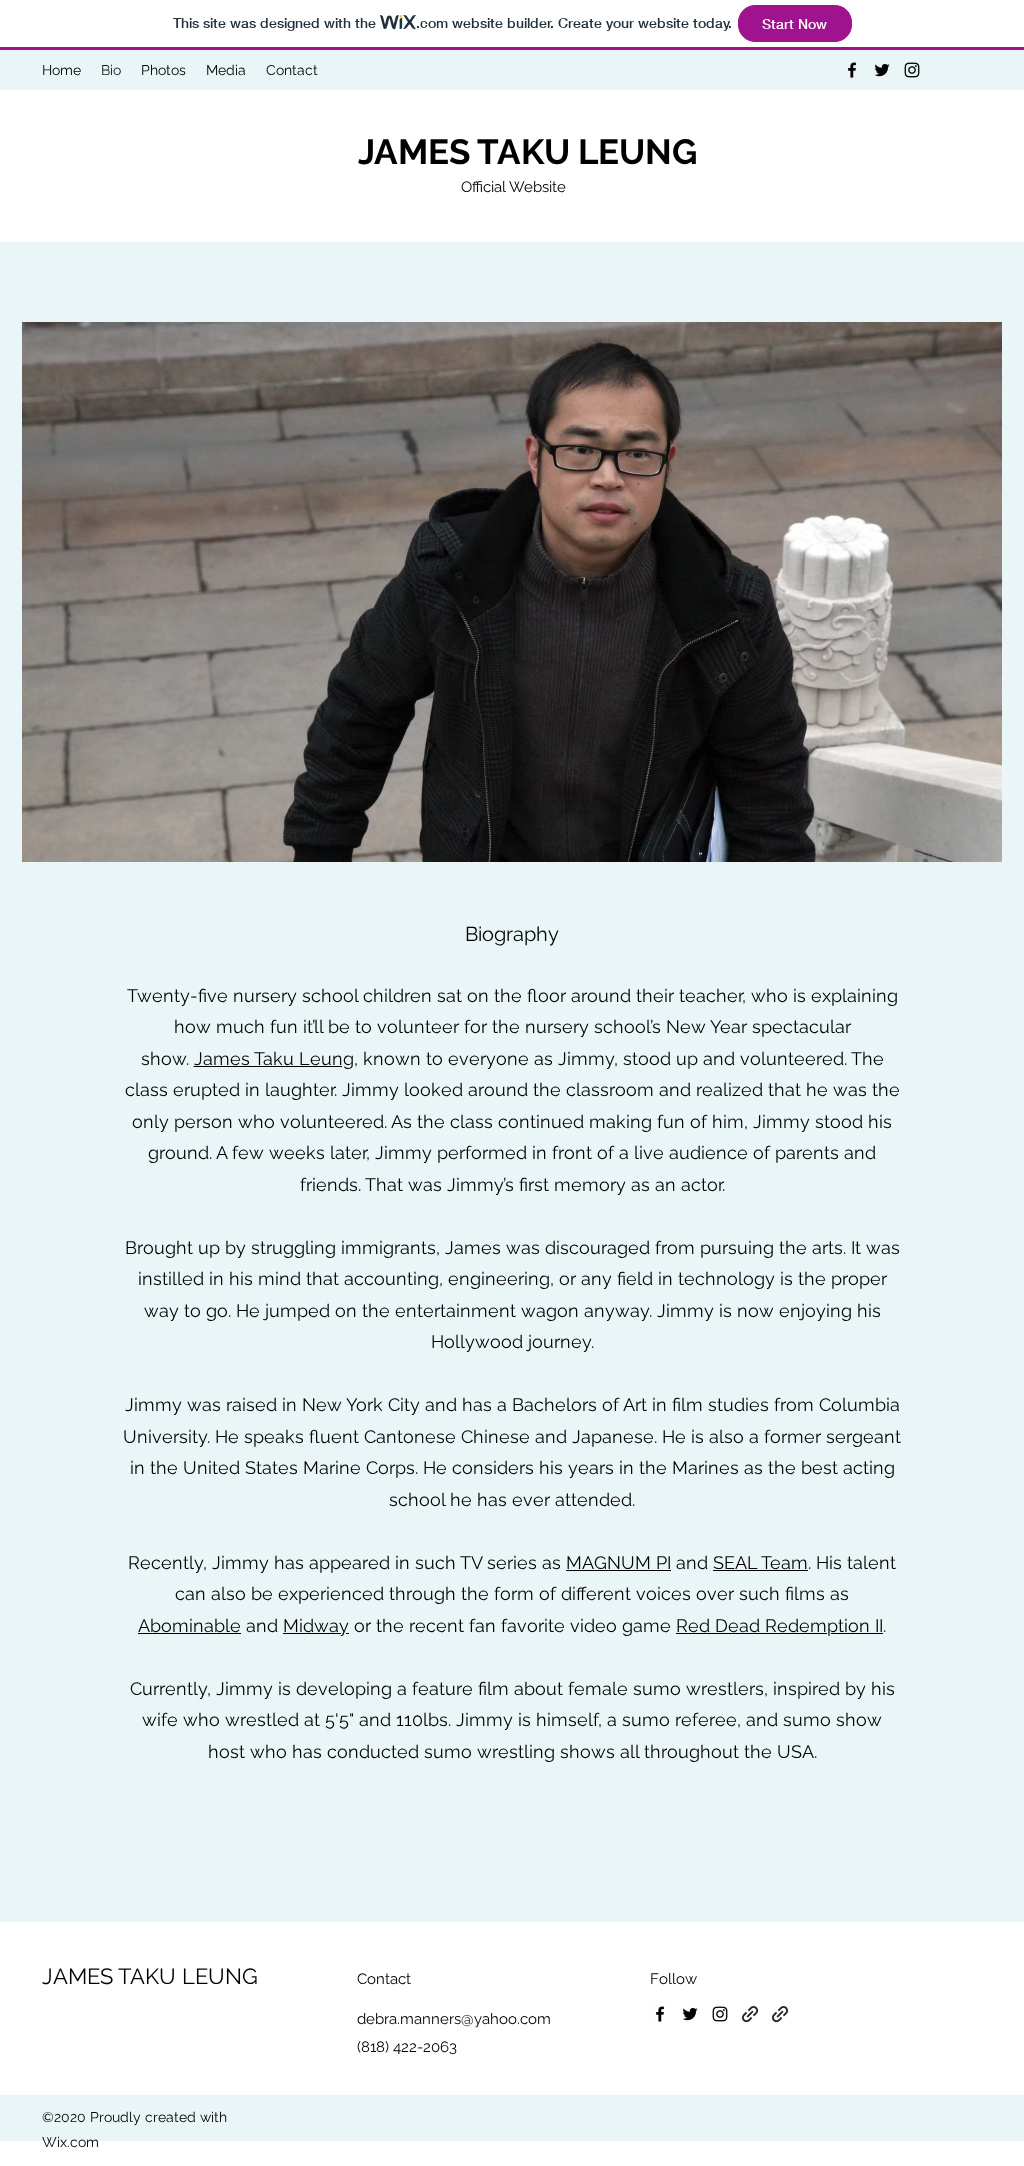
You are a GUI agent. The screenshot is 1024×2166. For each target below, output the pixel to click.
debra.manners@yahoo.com (454, 2019)
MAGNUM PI (618, 1562)
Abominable (189, 1625)
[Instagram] (912, 70)
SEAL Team (760, 1562)
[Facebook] (852, 70)
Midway (316, 1625)
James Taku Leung (274, 1058)
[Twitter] (882, 70)
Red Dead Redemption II (779, 1625)
